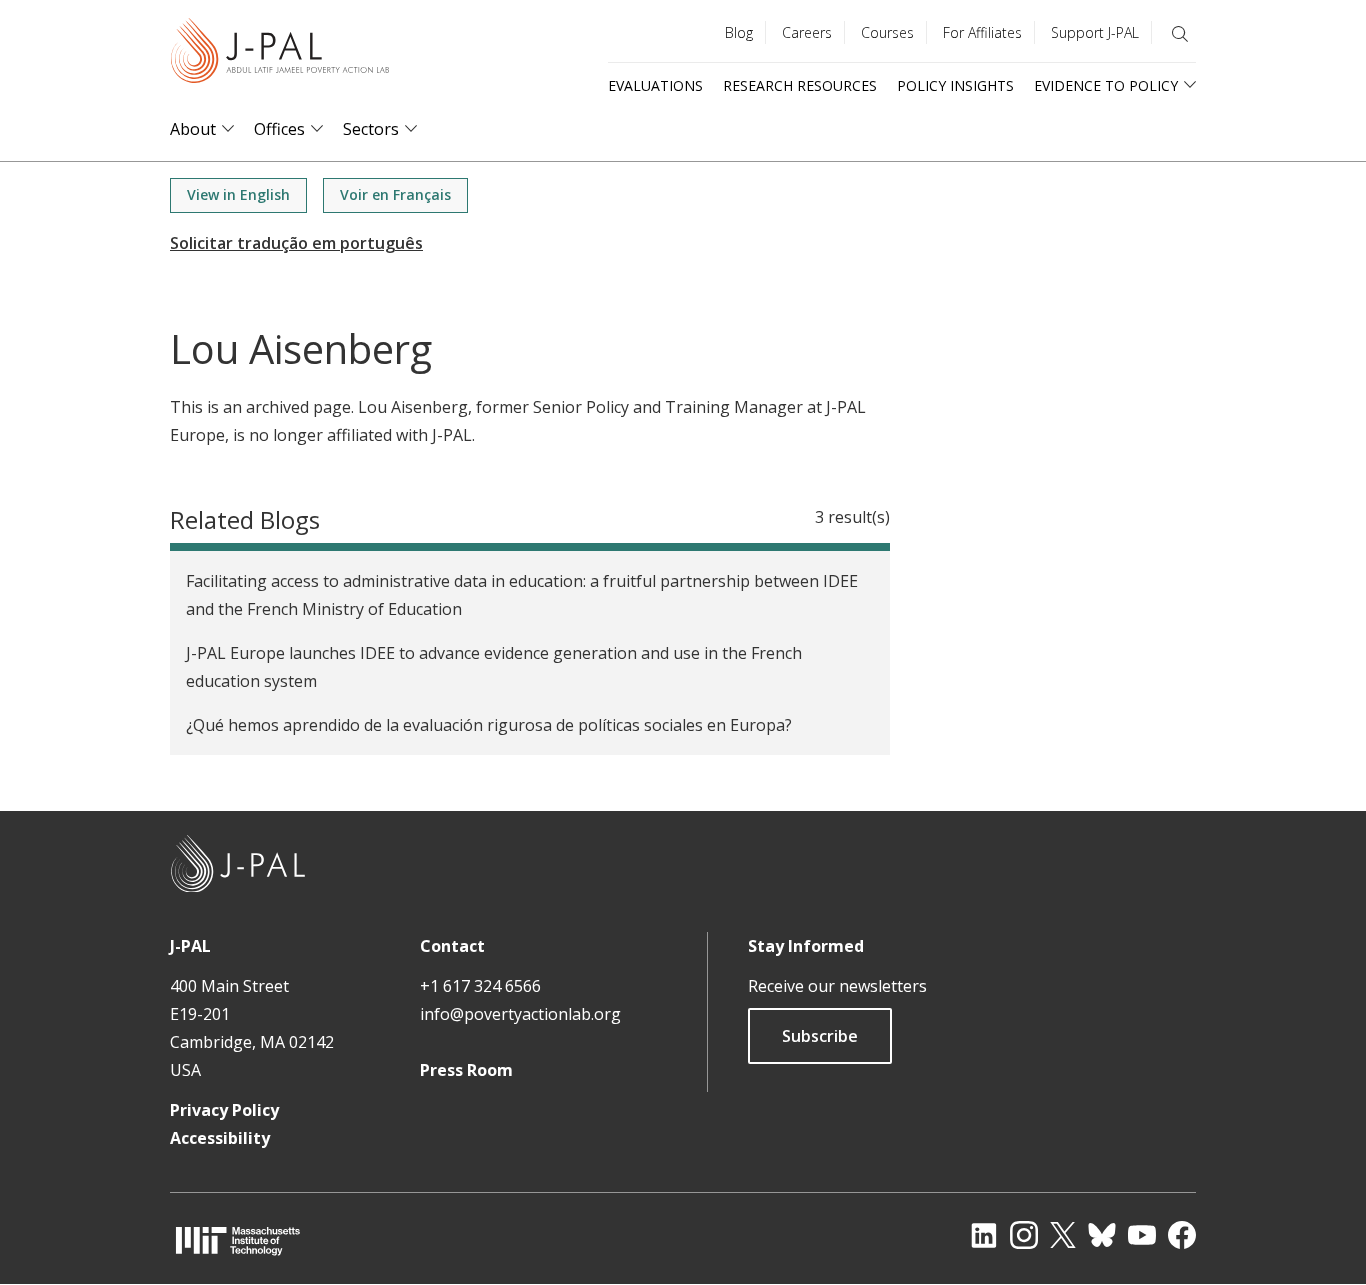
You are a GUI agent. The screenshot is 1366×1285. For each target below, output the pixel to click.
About (193, 129)
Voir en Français (395, 194)
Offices (279, 129)
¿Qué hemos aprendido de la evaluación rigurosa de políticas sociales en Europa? (489, 725)
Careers (807, 32)
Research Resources (800, 85)
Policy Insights (955, 85)
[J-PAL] (280, 54)
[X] (1063, 1235)
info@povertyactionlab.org (520, 1014)
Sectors (371, 129)
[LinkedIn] (984, 1235)
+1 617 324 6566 (480, 986)
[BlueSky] (1102, 1235)
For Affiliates (982, 32)
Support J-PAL (1095, 32)
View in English (238, 194)
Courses (887, 32)
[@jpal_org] (1024, 1235)
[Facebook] (1182, 1235)
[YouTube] (1142, 1235)
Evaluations (655, 85)
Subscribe (820, 1036)
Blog (739, 32)
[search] (1180, 34)
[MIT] (238, 1240)
